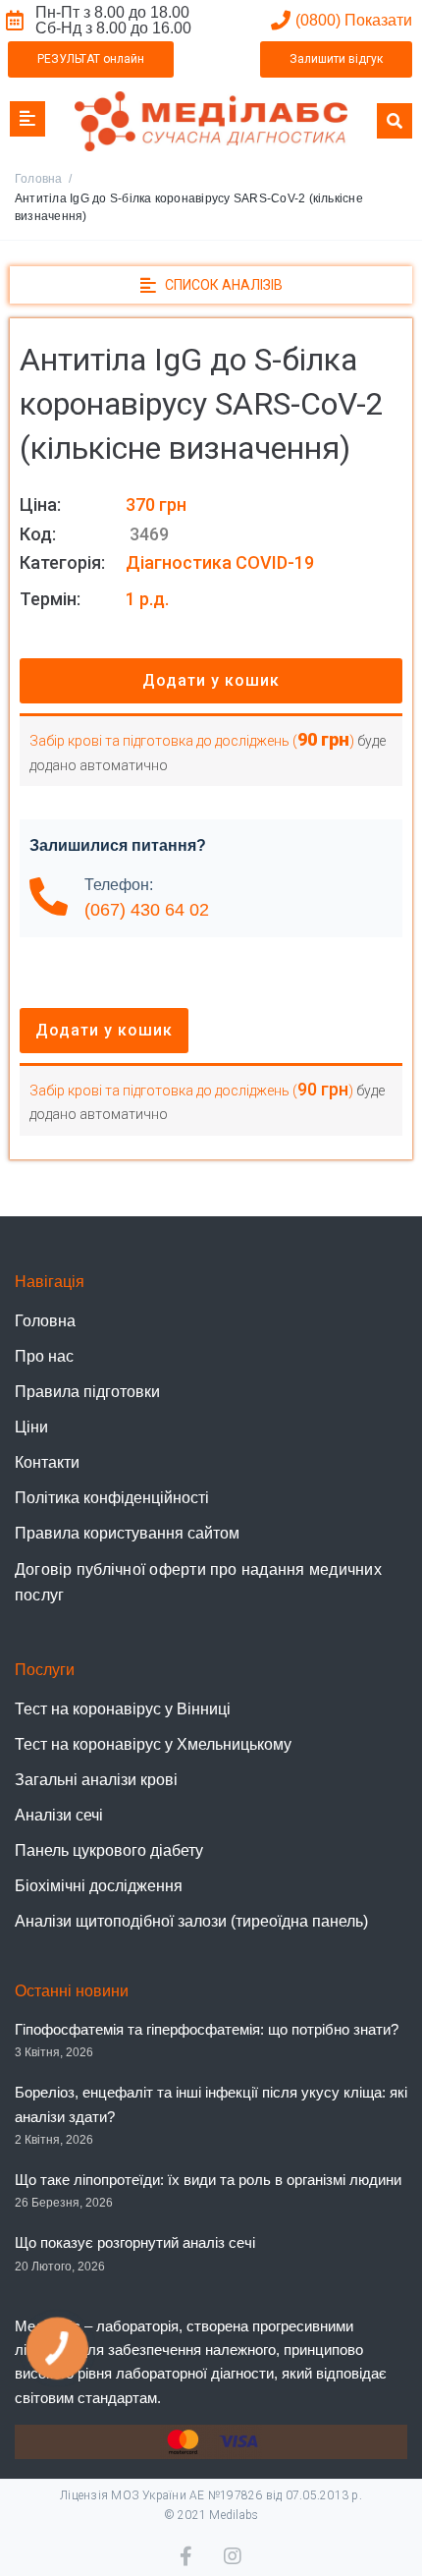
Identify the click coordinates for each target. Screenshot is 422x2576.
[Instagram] (234, 2556)
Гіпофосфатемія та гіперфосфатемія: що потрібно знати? (207, 2029)
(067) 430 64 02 (147, 910)
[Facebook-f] (189, 2556)
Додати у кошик (211, 680)
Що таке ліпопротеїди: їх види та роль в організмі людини (208, 2180)
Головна (39, 179)
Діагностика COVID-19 (220, 562)
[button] (91, 59)
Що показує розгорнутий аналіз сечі (135, 2242)
